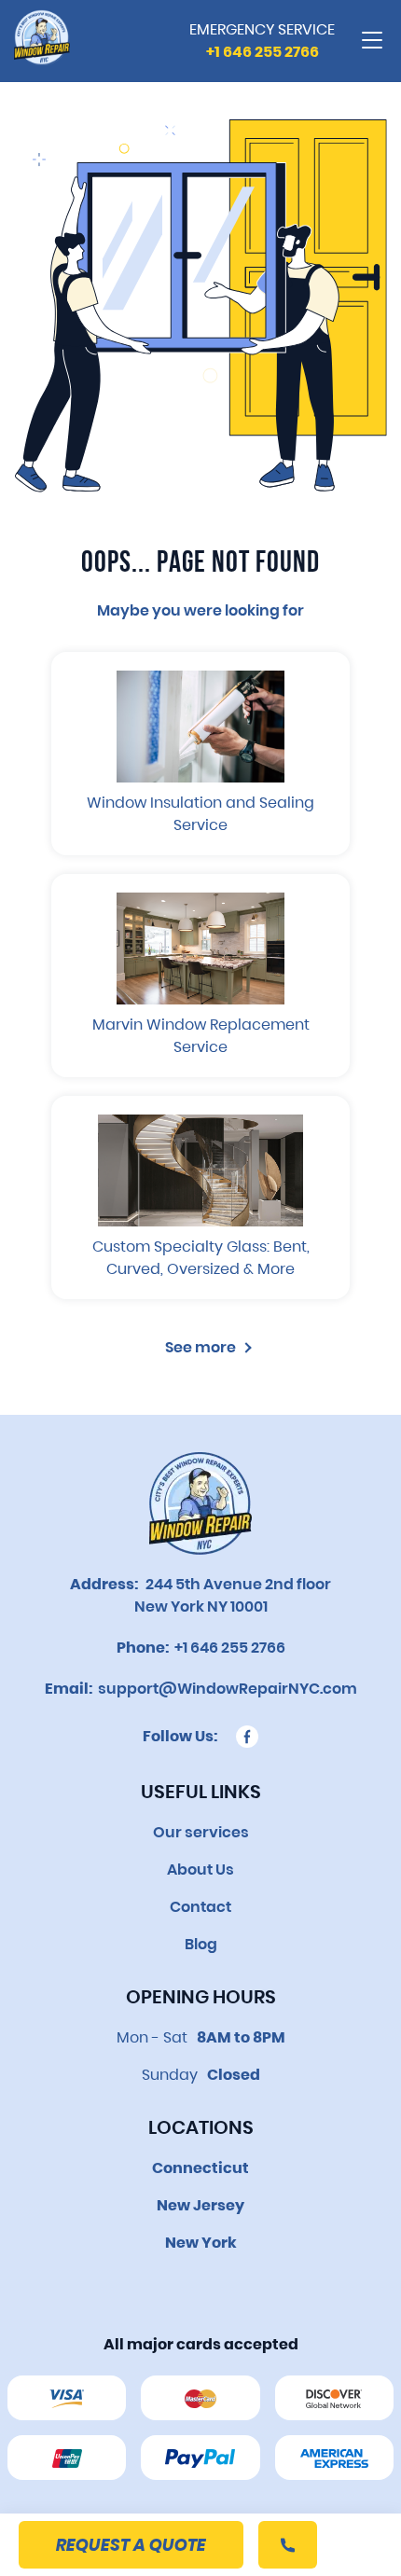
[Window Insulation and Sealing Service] (200, 727)
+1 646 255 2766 (227, 1648)
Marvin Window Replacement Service (201, 1036)
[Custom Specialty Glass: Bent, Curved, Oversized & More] (200, 1170)
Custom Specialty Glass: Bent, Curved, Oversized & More (201, 1258)
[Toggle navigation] (372, 41)
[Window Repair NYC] (42, 41)
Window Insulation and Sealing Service (200, 814)
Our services (201, 1832)
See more (200, 1347)
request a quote (131, 2545)
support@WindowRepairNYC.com (225, 1689)
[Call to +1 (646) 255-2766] (288, 2545)
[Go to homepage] (200, 1503)
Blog (201, 1944)
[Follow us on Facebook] (247, 1737)
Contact (200, 1907)
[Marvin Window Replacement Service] (200, 949)
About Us (200, 1870)
